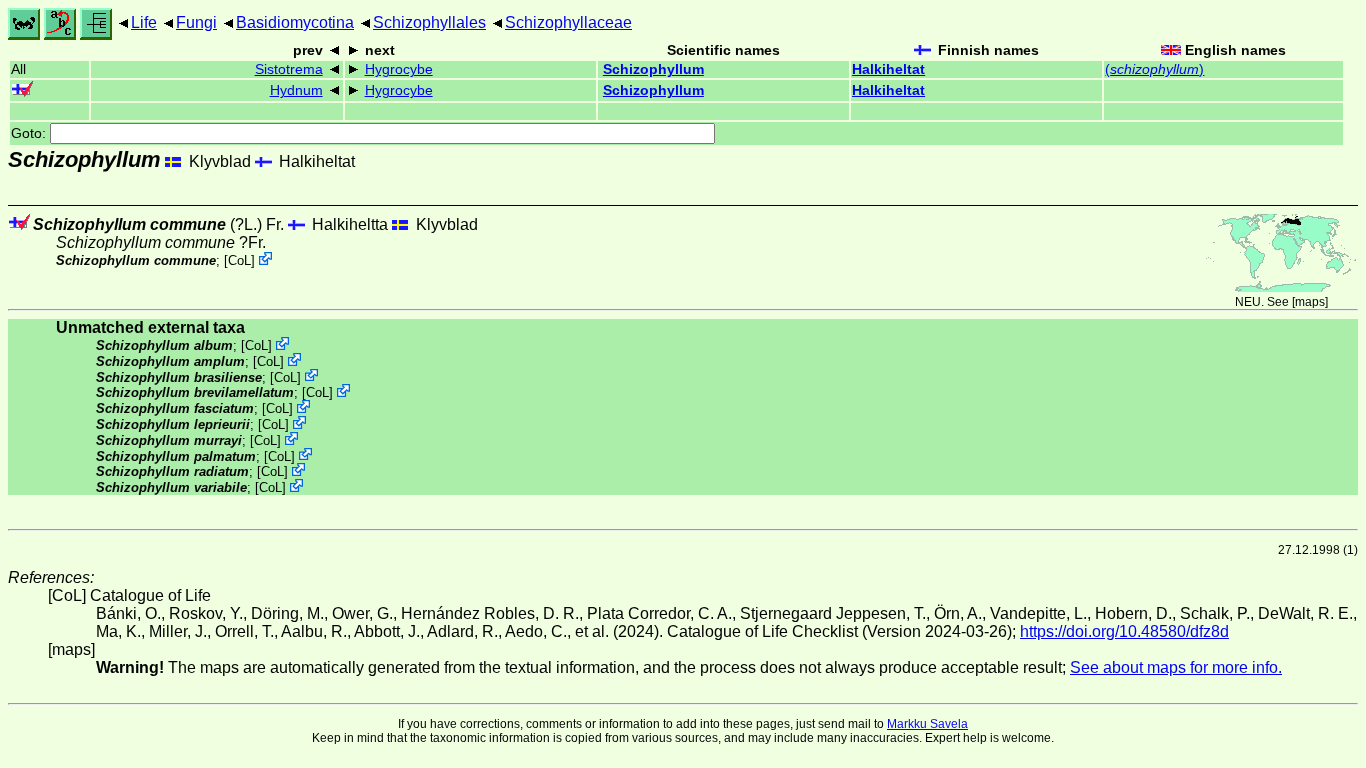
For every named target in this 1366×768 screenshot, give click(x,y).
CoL (239, 260)
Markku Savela (927, 724)
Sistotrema (289, 69)
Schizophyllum (653, 69)
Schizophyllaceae (568, 22)
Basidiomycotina (295, 22)
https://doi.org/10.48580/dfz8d (1124, 631)
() (1154, 69)
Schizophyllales (429, 22)
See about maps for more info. (1176, 667)
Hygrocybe (399, 69)
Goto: (30, 133)
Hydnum (296, 90)
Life (144, 22)
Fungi (196, 22)
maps (1310, 302)
